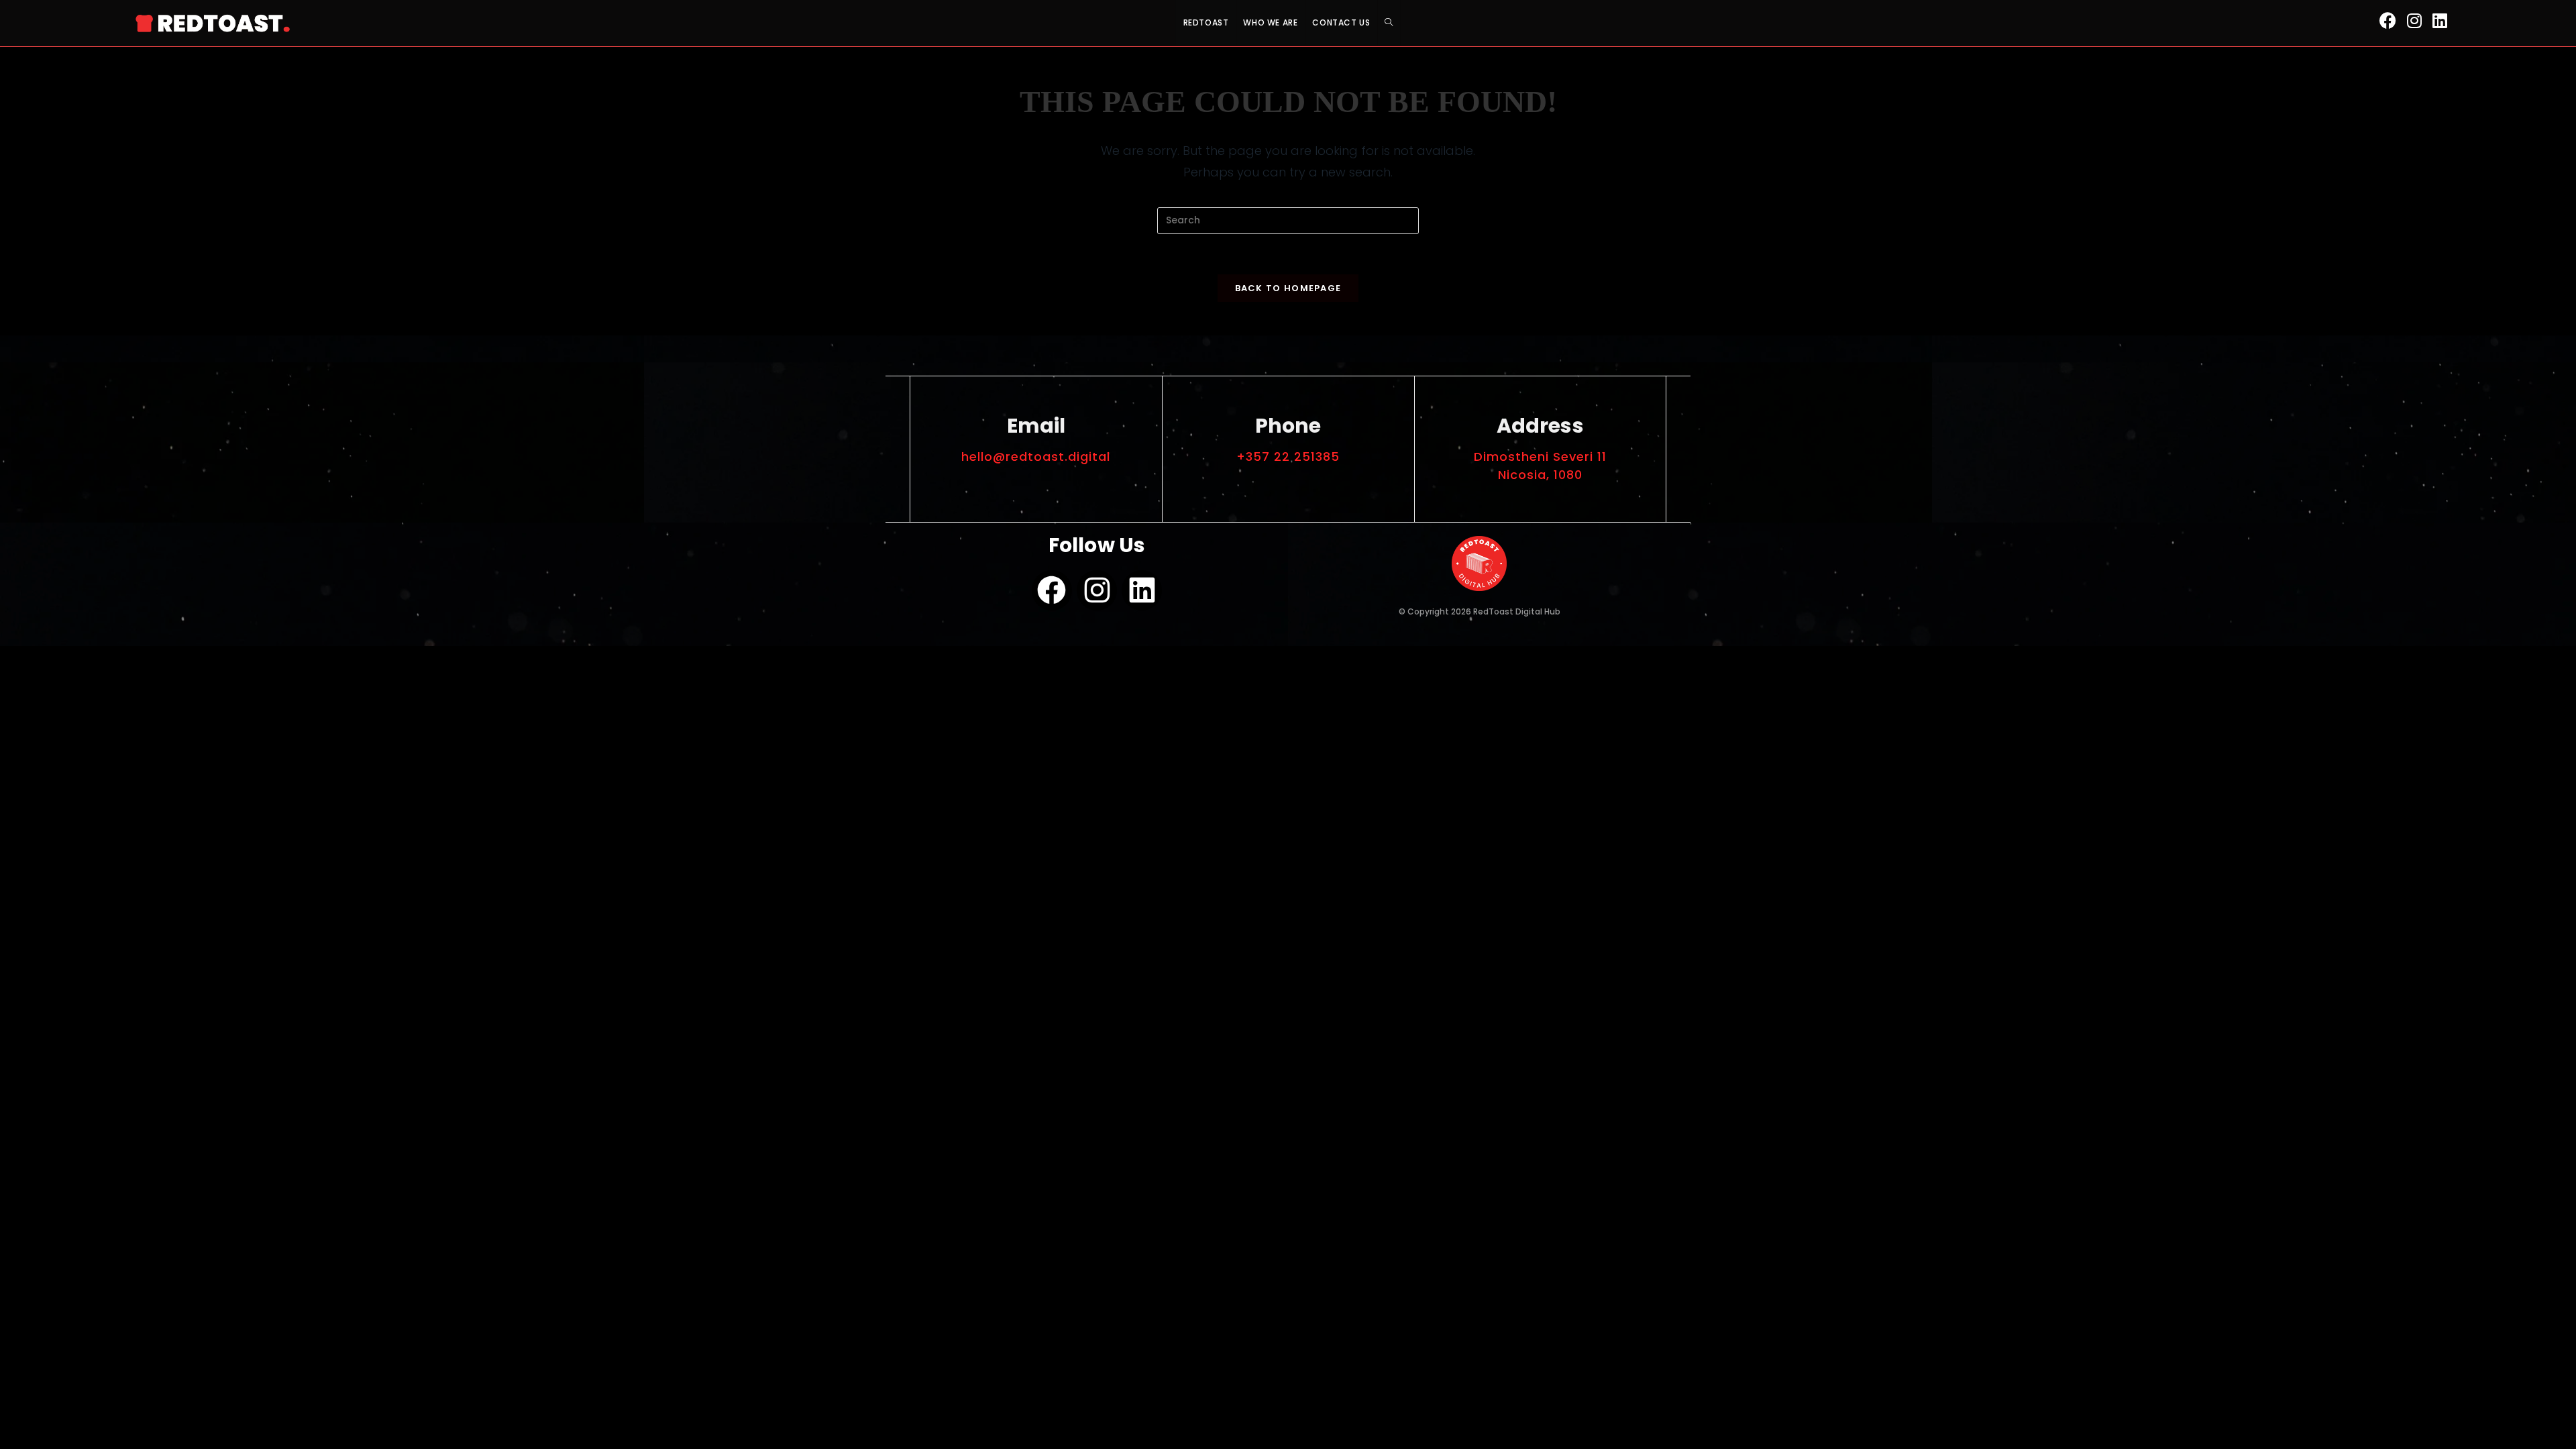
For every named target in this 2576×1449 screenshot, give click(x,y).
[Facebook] (1052, 590)
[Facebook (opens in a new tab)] (2388, 21)
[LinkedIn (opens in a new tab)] (2440, 21)
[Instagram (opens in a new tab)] (2414, 21)
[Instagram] (1097, 590)
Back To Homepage (1288, 288)
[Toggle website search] (1389, 22)
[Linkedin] (1142, 590)
